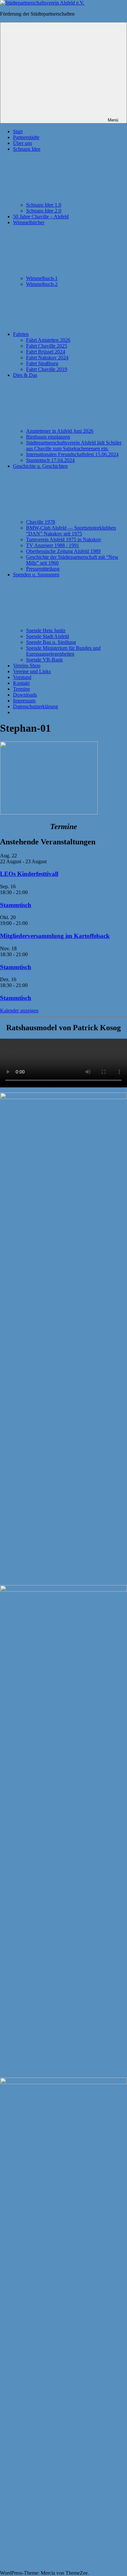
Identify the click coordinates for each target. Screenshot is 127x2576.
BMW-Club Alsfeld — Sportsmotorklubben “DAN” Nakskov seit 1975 (71, 531)
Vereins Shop (27, 666)
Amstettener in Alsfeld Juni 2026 (60, 431)
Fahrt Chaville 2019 (47, 369)
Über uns (22, 143)
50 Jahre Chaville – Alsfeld (41, 217)
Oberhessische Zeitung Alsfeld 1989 (63, 551)
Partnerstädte (26, 137)
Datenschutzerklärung (35, 706)
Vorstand (22, 677)
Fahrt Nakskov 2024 (47, 358)
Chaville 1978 (41, 522)
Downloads (25, 695)
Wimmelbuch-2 (42, 284)
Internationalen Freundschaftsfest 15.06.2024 (72, 454)
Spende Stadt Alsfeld (48, 636)
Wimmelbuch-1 (42, 278)
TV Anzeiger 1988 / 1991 (53, 545)
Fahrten (21, 334)
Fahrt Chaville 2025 (47, 346)
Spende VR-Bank (44, 660)
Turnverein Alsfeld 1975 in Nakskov (64, 539)
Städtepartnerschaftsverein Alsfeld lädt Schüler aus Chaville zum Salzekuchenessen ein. (74, 446)
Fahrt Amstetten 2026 (48, 340)
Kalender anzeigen (19, 1011)
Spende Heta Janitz (46, 630)
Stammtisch (16, 905)
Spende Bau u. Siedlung (51, 642)
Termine (21, 689)
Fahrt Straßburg (42, 363)
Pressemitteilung (43, 569)
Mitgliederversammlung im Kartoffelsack (55, 936)
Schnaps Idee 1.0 (44, 205)
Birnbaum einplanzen (48, 437)
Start (18, 131)
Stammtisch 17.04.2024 (50, 460)
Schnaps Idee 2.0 (44, 211)
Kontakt (21, 683)
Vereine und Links (32, 671)
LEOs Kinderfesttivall (29, 874)
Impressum (24, 701)
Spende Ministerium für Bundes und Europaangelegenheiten (63, 651)
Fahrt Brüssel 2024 (46, 352)
